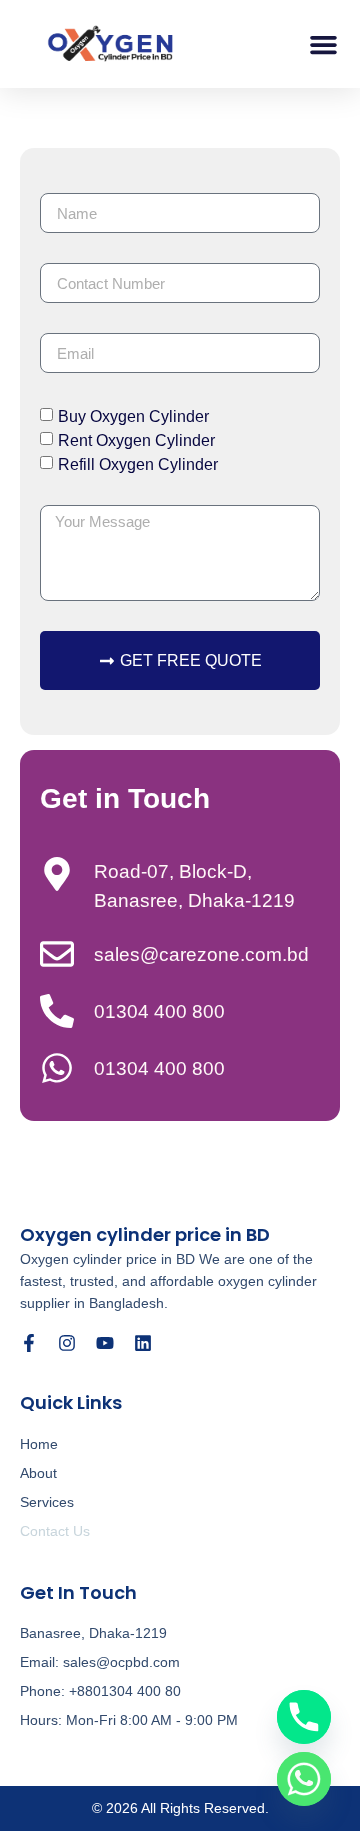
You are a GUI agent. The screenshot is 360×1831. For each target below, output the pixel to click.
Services (47, 1502)
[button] (324, 44)
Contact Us (55, 1531)
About (38, 1473)
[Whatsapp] (304, 1779)
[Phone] (304, 1717)
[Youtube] (105, 1343)
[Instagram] (67, 1343)
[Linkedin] (143, 1343)
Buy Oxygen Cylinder (133, 416)
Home (39, 1444)
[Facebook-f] (29, 1343)
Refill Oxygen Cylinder (138, 464)
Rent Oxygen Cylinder (136, 440)
